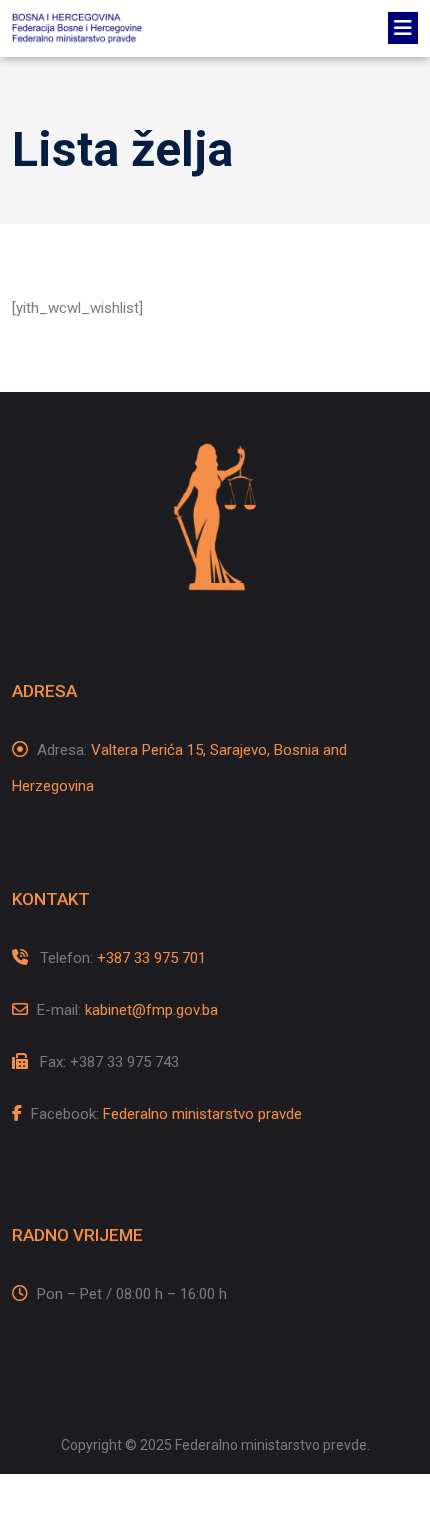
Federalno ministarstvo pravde (202, 1114)
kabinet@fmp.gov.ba (151, 1010)
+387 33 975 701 (151, 958)
